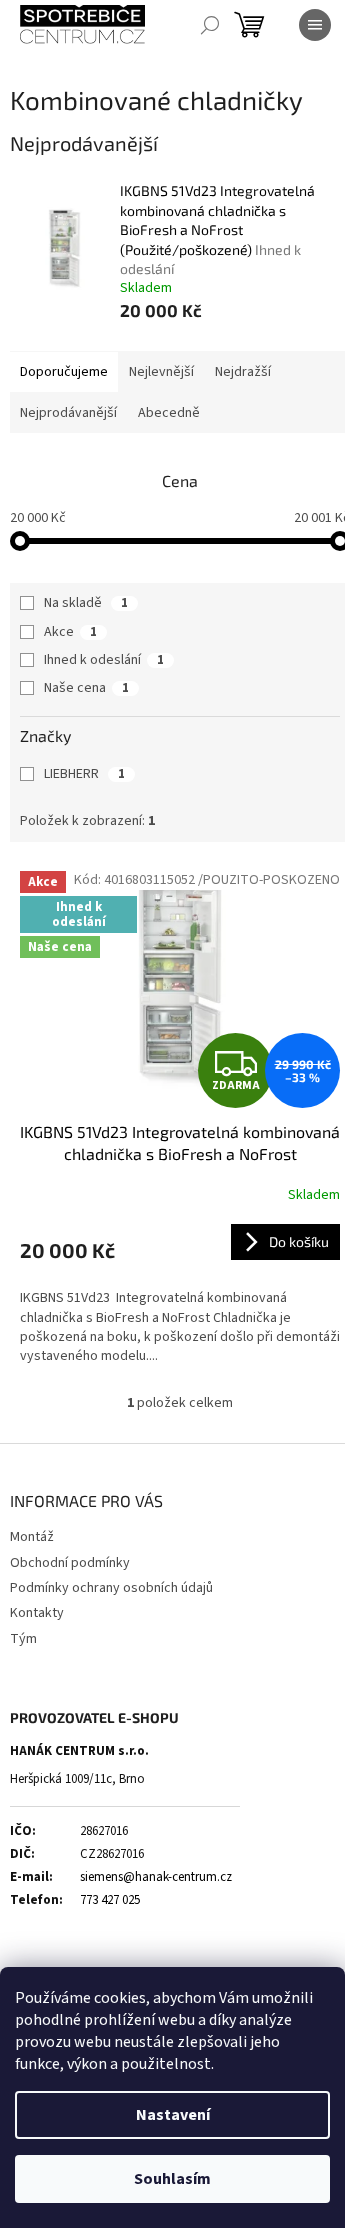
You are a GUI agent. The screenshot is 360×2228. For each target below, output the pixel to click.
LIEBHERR (84, 774)
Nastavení (173, 2115)
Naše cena (86, 688)
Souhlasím (172, 2179)
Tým (23, 1639)
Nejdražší (243, 372)
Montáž (32, 1537)
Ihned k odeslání (104, 660)
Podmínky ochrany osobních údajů (111, 1588)
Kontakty (37, 1613)
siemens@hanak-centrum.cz (156, 1877)
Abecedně (169, 413)
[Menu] (315, 25)
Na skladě (86, 603)
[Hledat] (210, 25)
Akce (70, 632)
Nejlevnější (161, 372)
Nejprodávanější (68, 413)
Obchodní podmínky (70, 1563)
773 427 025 (110, 1900)
